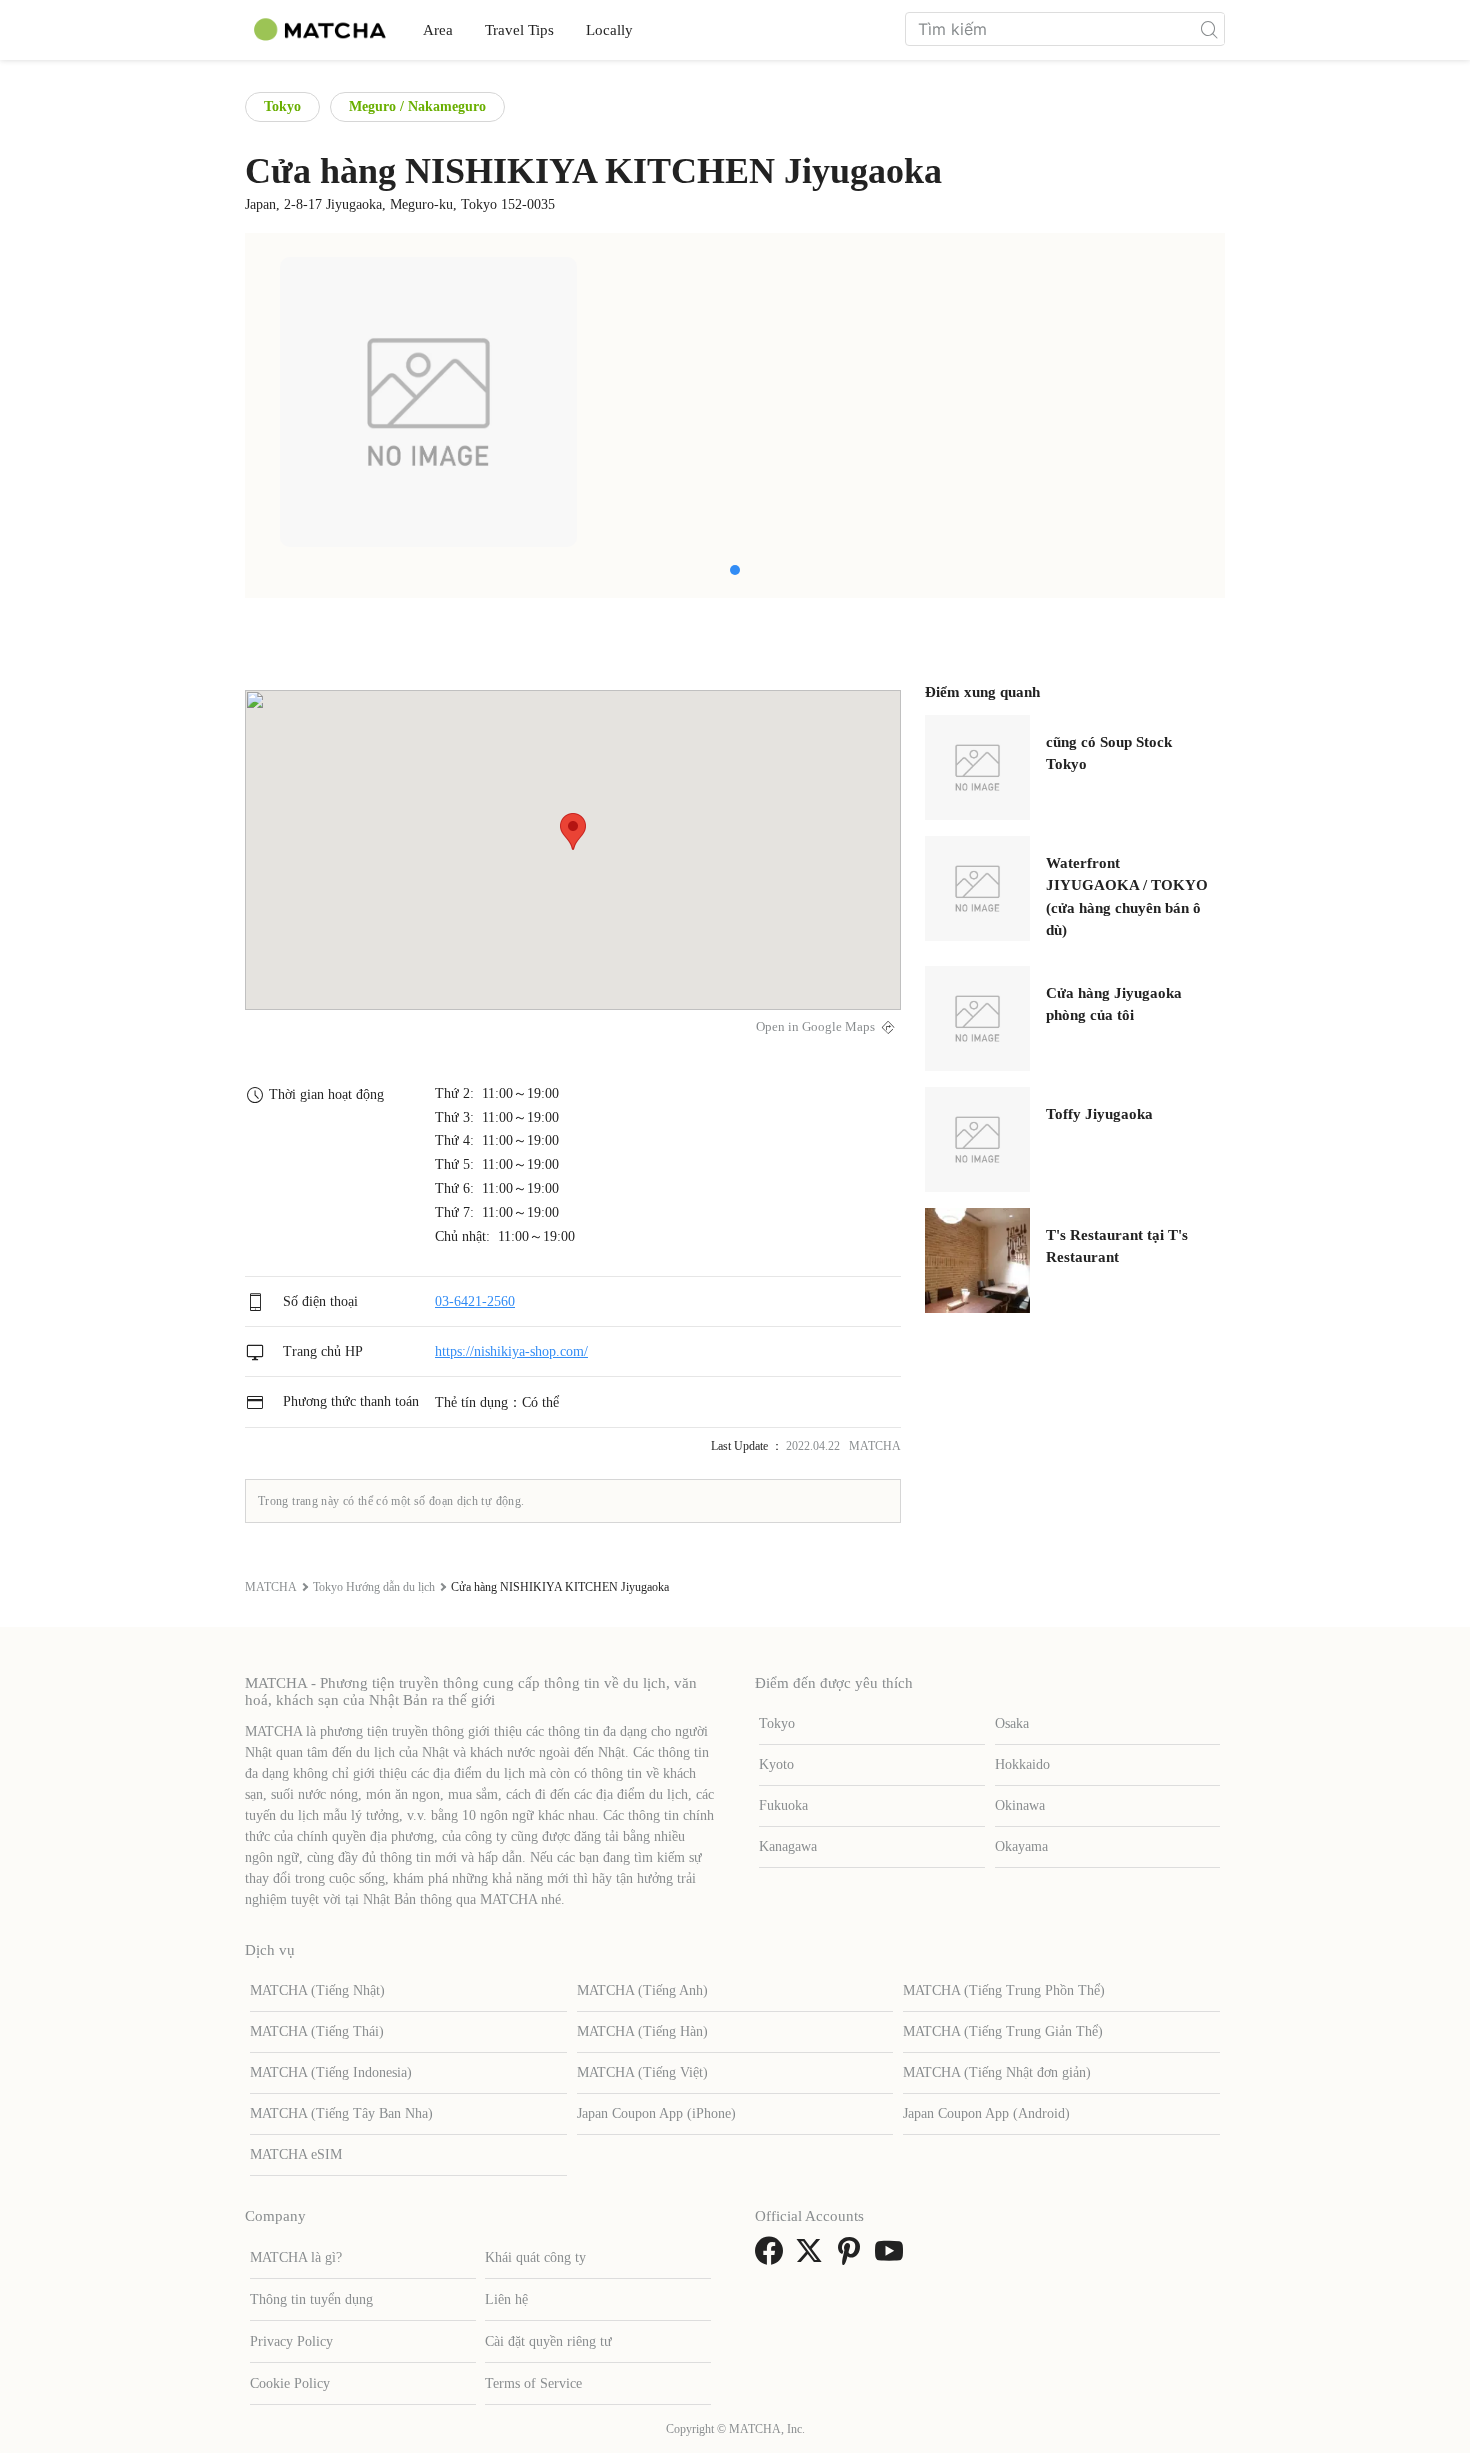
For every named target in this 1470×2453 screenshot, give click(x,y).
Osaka (1012, 1723)
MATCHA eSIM (296, 2154)
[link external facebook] (773, 2257)
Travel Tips (519, 30)
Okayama (1021, 1846)
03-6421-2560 (475, 1301)
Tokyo (282, 106)
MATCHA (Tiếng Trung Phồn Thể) (1004, 1990)
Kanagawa (788, 1846)
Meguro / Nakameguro (417, 106)
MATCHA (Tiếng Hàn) (642, 2031)
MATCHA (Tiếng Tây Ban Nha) (341, 2113)
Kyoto (776, 1764)
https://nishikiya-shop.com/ (511, 1351)
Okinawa (1020, 1805)
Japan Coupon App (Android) (986, 2113)
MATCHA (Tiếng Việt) (642, 2072)
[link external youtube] (893, 2257)
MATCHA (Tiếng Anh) (642, 1990)
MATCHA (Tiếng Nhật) (317, 1990)
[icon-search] (1209, 29)
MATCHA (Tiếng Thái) (317, 2031)
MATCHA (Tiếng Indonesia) (331, 2072)
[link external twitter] (813, 2257)
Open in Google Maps (815, 1027)
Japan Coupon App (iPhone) (656, 2113)
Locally (609, 30)
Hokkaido (1022, 1764)
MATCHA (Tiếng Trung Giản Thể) (1003, 2031)
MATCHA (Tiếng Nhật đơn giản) (997, 2072)
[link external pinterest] (853, 2257)
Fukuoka (783, 1805)
